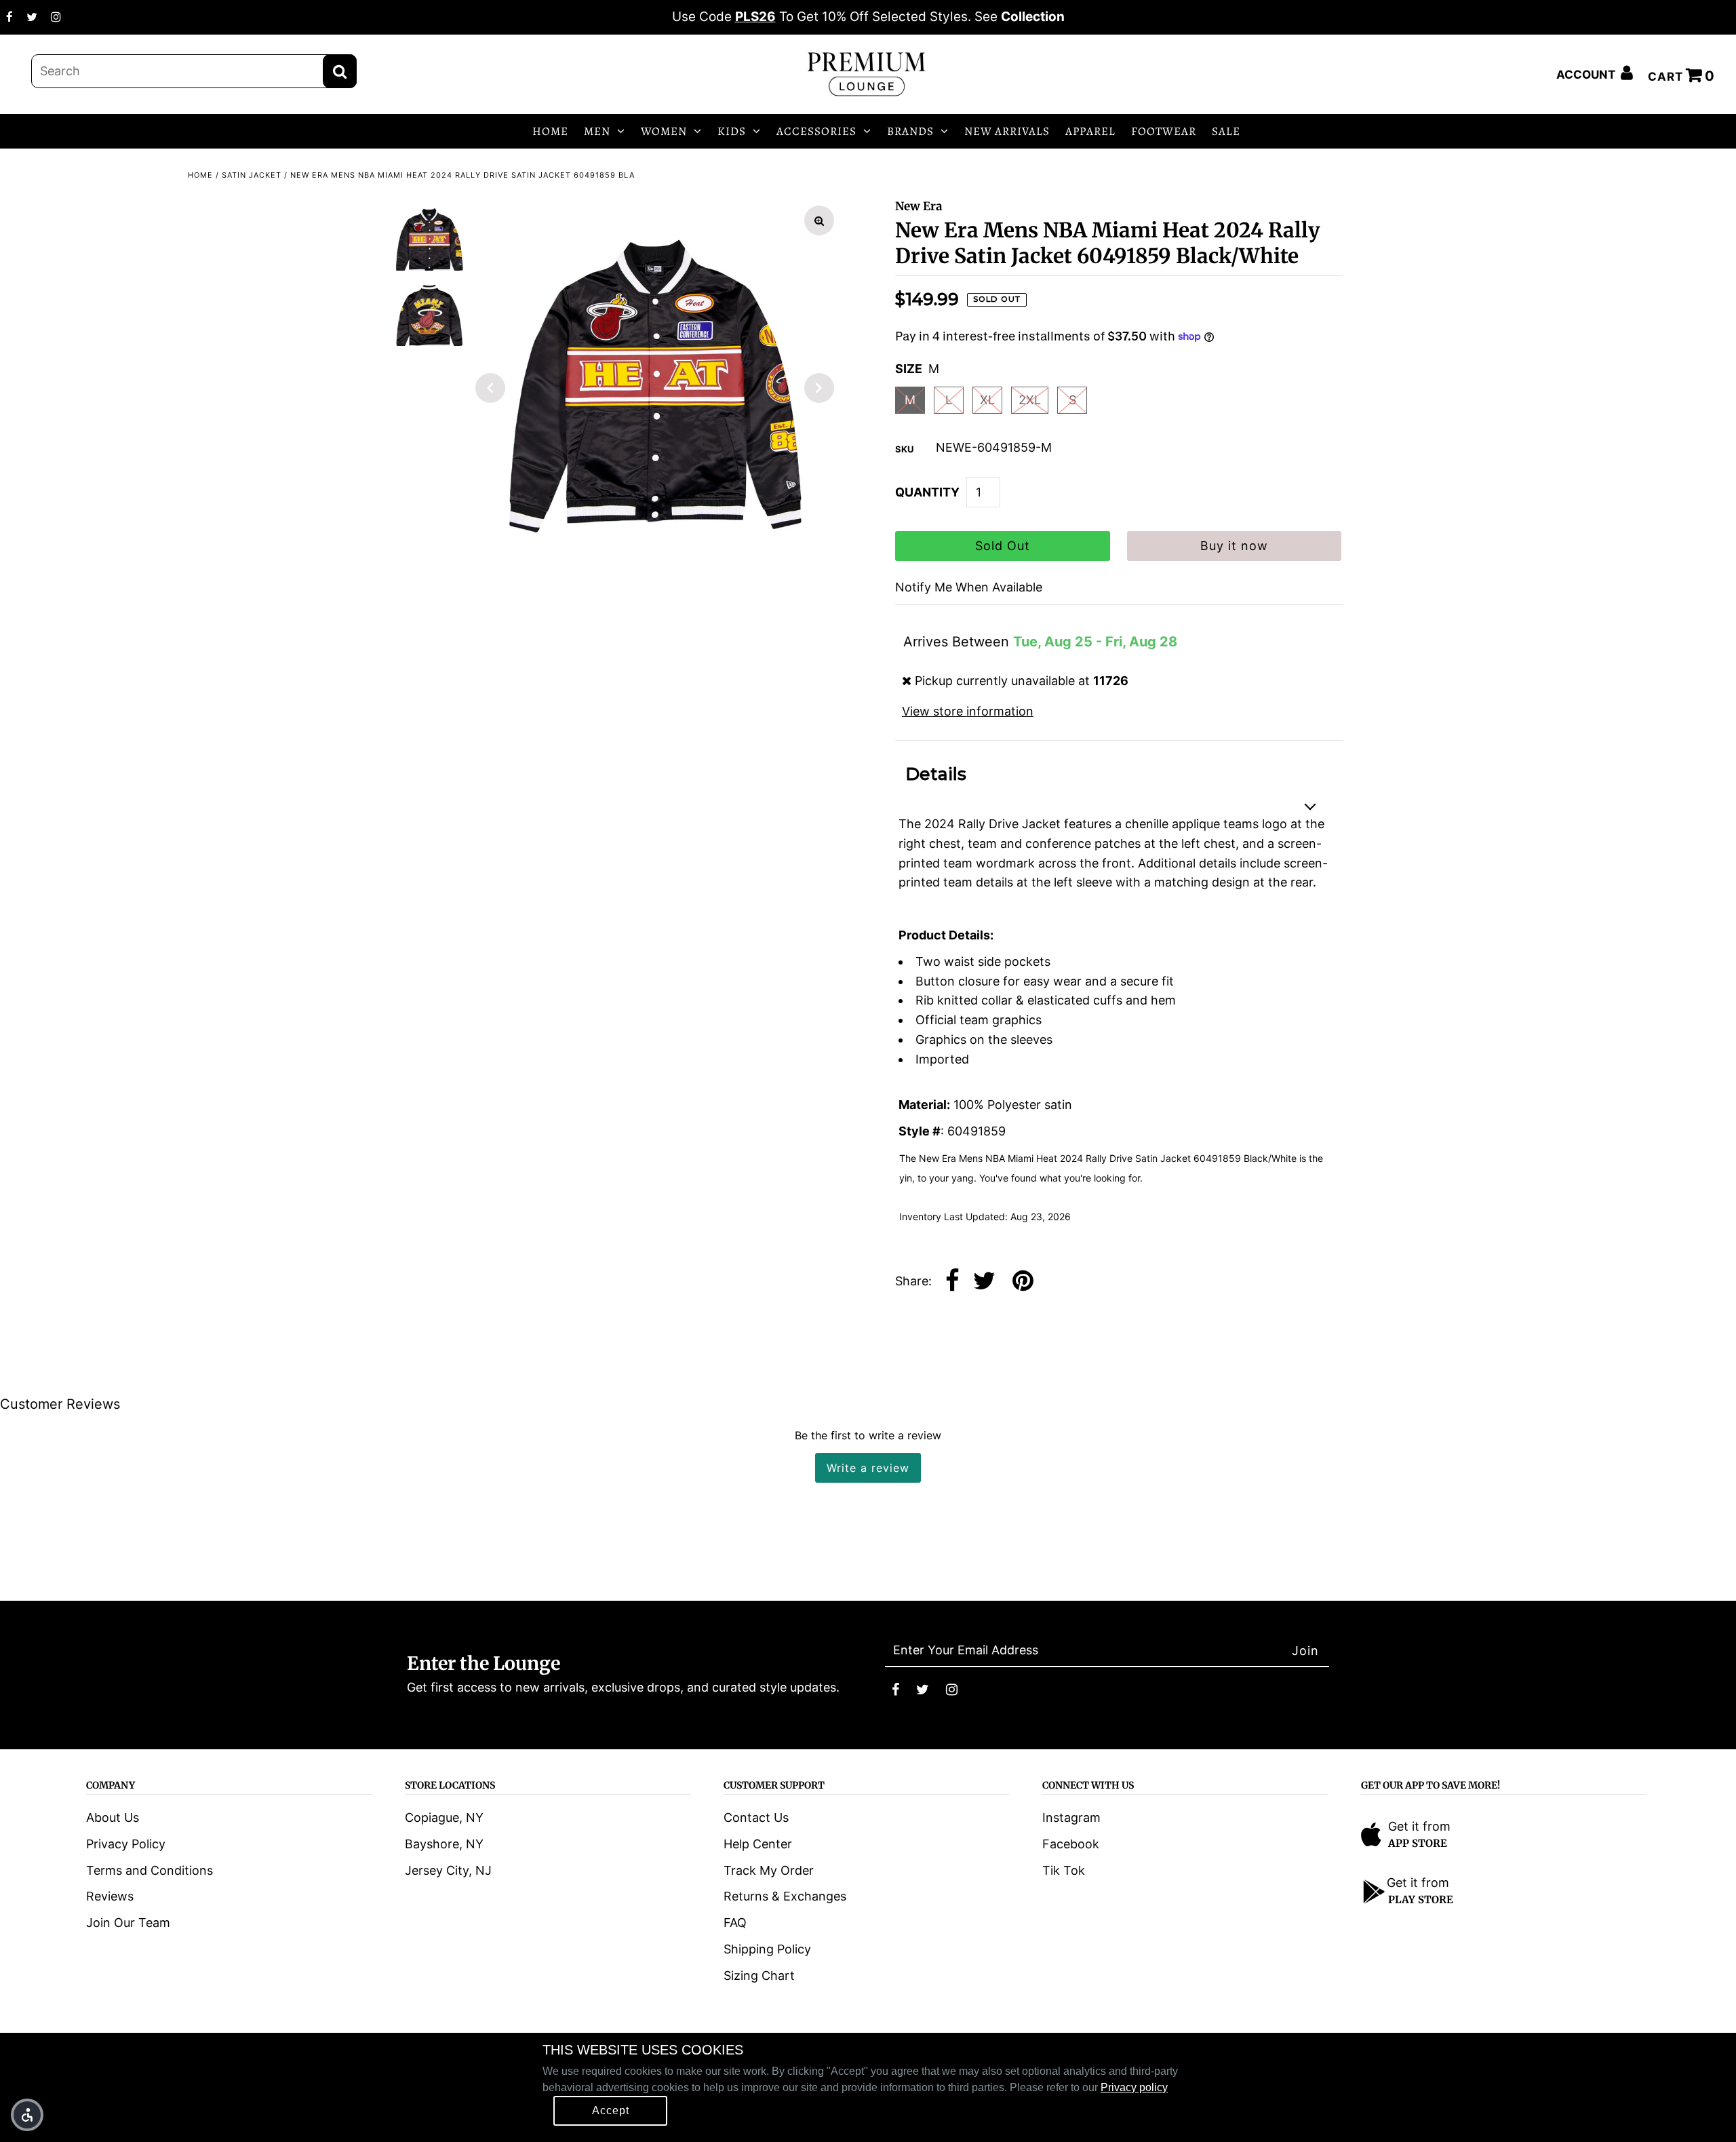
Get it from (1419, 1826)
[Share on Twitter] (984, 1282)
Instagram (1071, 1817)
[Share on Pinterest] (1023, 1282)
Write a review (868, 1468)
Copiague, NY (444, 1817)
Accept (611, 2110)
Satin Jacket (252, 175)
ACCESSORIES (816, 131)
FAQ (735, 1923)
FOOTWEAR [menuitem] (1164, 131)
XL (987, 400)
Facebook (1071, 1844)
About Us (113, 1817)
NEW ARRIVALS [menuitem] (1007, 131)
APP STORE (1418, 1843)
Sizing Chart (759, 1975)
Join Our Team (128, 1923)
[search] (194, 71)
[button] (27, 2115)
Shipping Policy (767, 1949)
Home (200, 175)
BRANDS (910, 131)
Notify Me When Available (969, 587)
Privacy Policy (126, 1844)
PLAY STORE (1421, 1900)
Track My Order (769, 1870)
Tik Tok (1064, 1870)
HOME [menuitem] (550, 131)
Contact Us (756, 1817)
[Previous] (490, 388)
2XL (1030, 400)
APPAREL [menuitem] (1090, 131)
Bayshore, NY (444, 1844)
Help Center (758, 1844)
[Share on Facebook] (952, 1282)
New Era (919, 206)
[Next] (819, 388)
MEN (597, 131)
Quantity (927, 492)
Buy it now (1234, 546)
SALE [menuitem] (1226, 131)
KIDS (732, 131)
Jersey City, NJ (448, 1870)
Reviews (110, 1896)
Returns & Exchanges (785, 1896)
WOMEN (664, 131)
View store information (968, 711)
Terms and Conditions (150, 1870)
